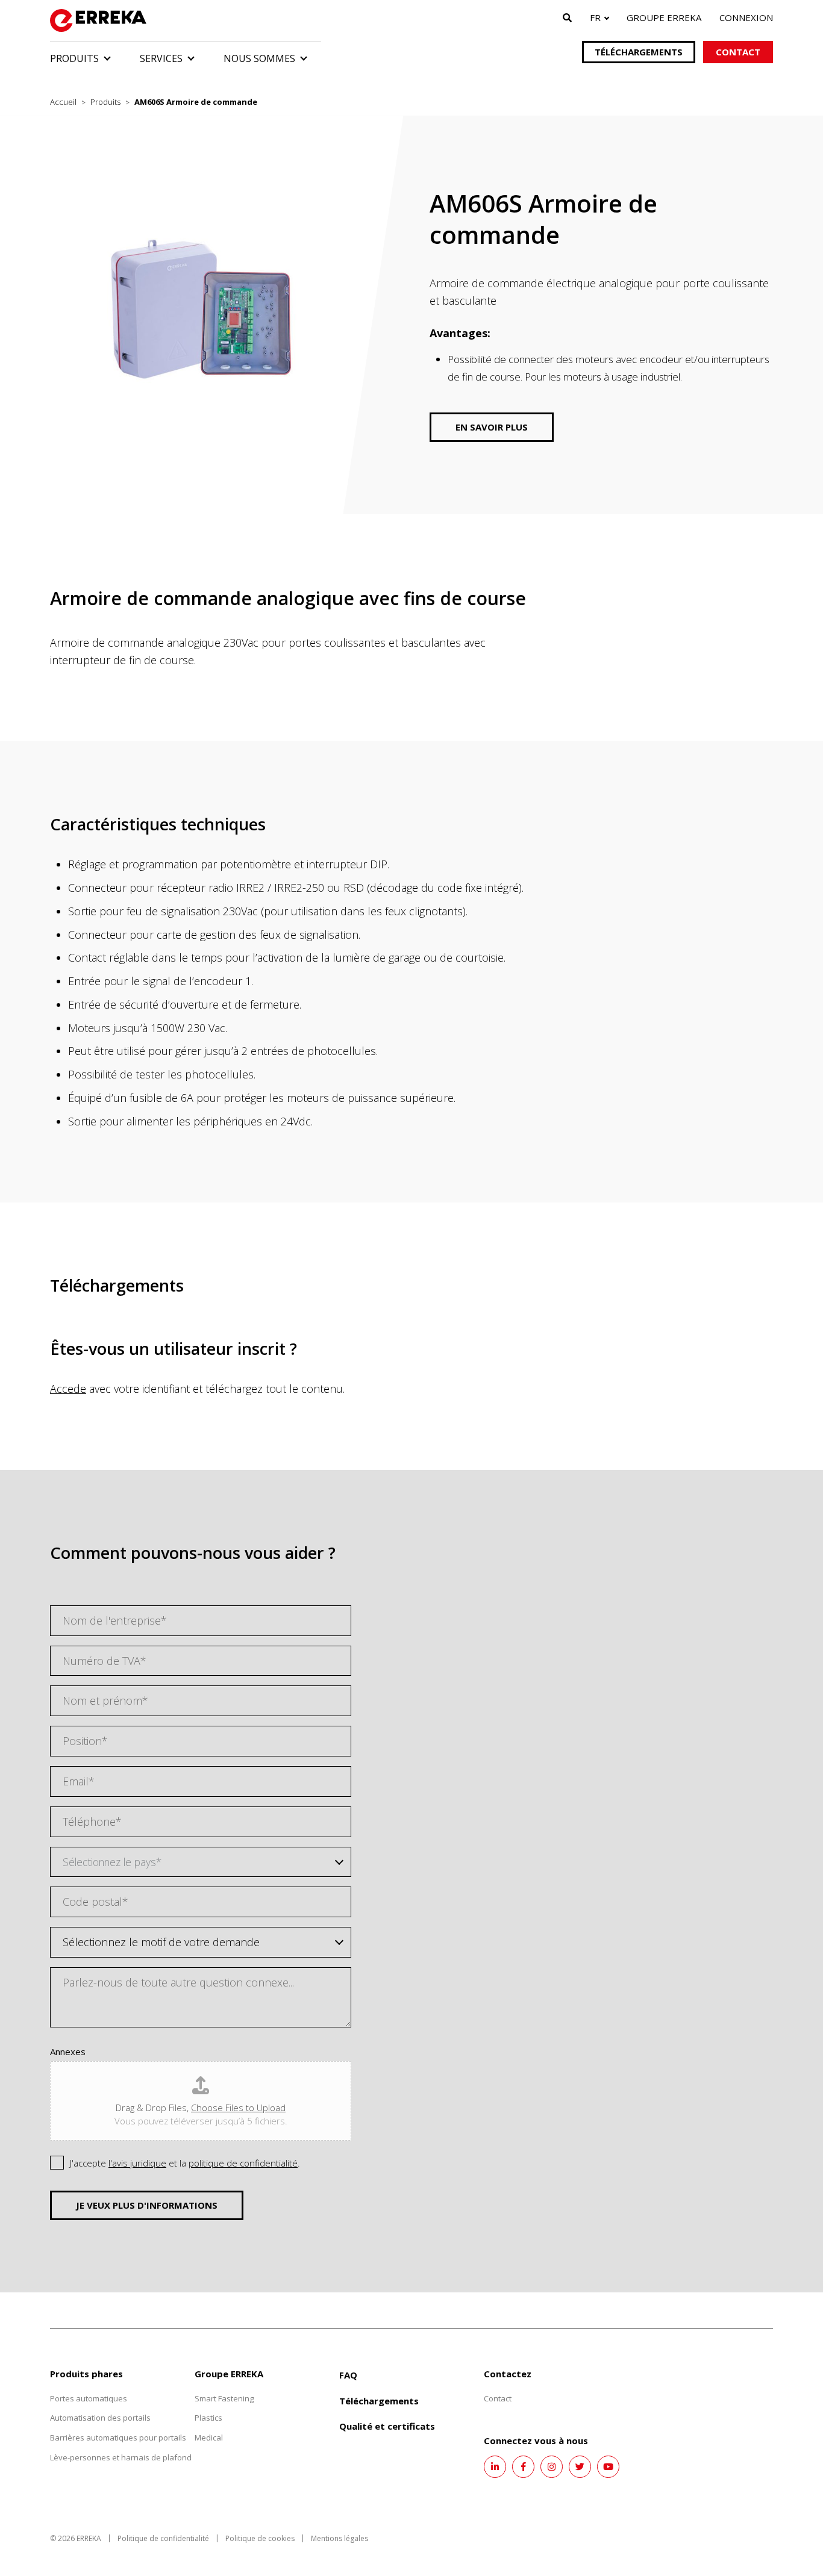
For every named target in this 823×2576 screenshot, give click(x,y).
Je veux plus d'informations (147, 2205)
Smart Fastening (224, 2398)
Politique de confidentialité (163, 2538)
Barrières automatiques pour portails (118, 2438)
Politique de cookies (260, 2538)
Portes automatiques (89, 2398)
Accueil (63, 102)
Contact (738, 52)
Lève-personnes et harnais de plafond (121, 2457)
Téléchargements (639, 52)
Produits (74, 58)
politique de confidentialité (243, 2163)
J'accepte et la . (185, 2163)
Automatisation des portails (100, 2418)
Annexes (68, 2052)
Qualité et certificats (387, 2426)
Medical (209, 2438)
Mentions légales (340, 2538)
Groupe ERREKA (664, 17)
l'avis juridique (137, 2163)
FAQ (348, 2375)
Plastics (208, 2418)
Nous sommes (259, 58)
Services (161, 58)
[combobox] (201, 1862)
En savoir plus (492, 427)
